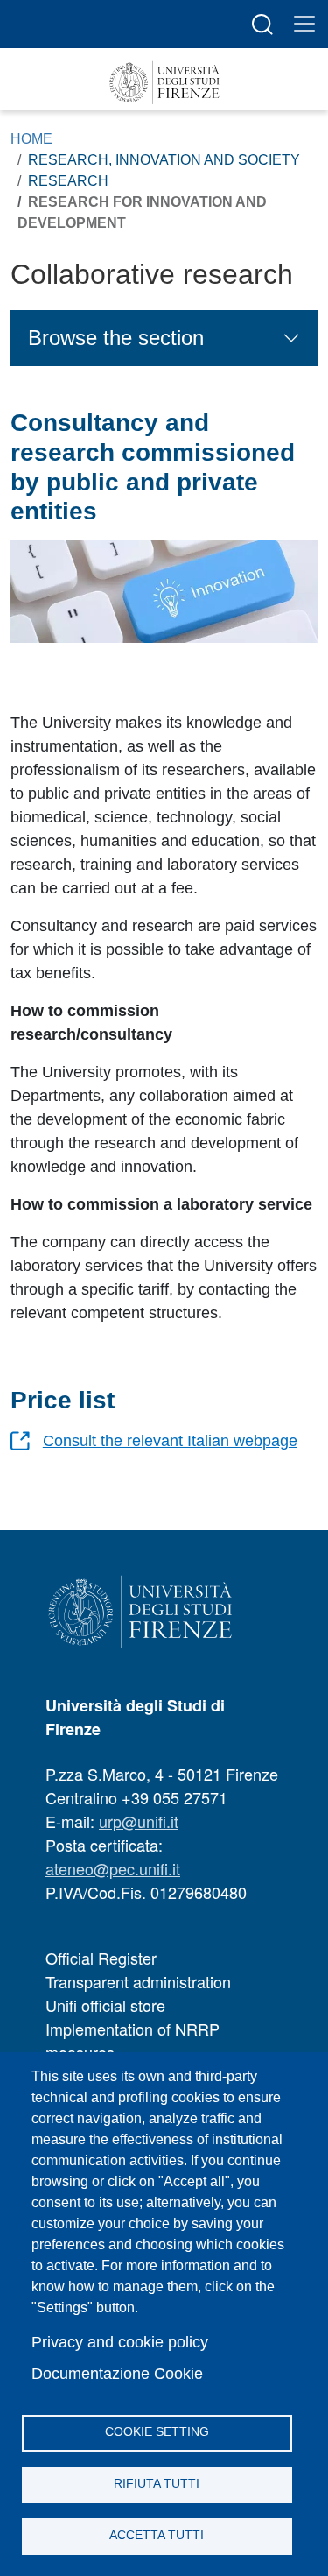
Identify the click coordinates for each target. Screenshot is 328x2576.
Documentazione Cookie (117, 2374)
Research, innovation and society (164, 160)
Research (68, 181)
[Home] (164, 83)
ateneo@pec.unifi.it (113, 1868)
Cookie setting (157, 2432)
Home (31, 139)
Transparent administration (138, 1981)
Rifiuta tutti (157, 2484)
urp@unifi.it (139, 1821)
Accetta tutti (157, 2535)
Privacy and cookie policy (120, 2342)
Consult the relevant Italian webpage (170, 1441)
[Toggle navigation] (304, 24)
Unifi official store (105, 2005)
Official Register (101, 1958)
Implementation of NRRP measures (133, 2040)
